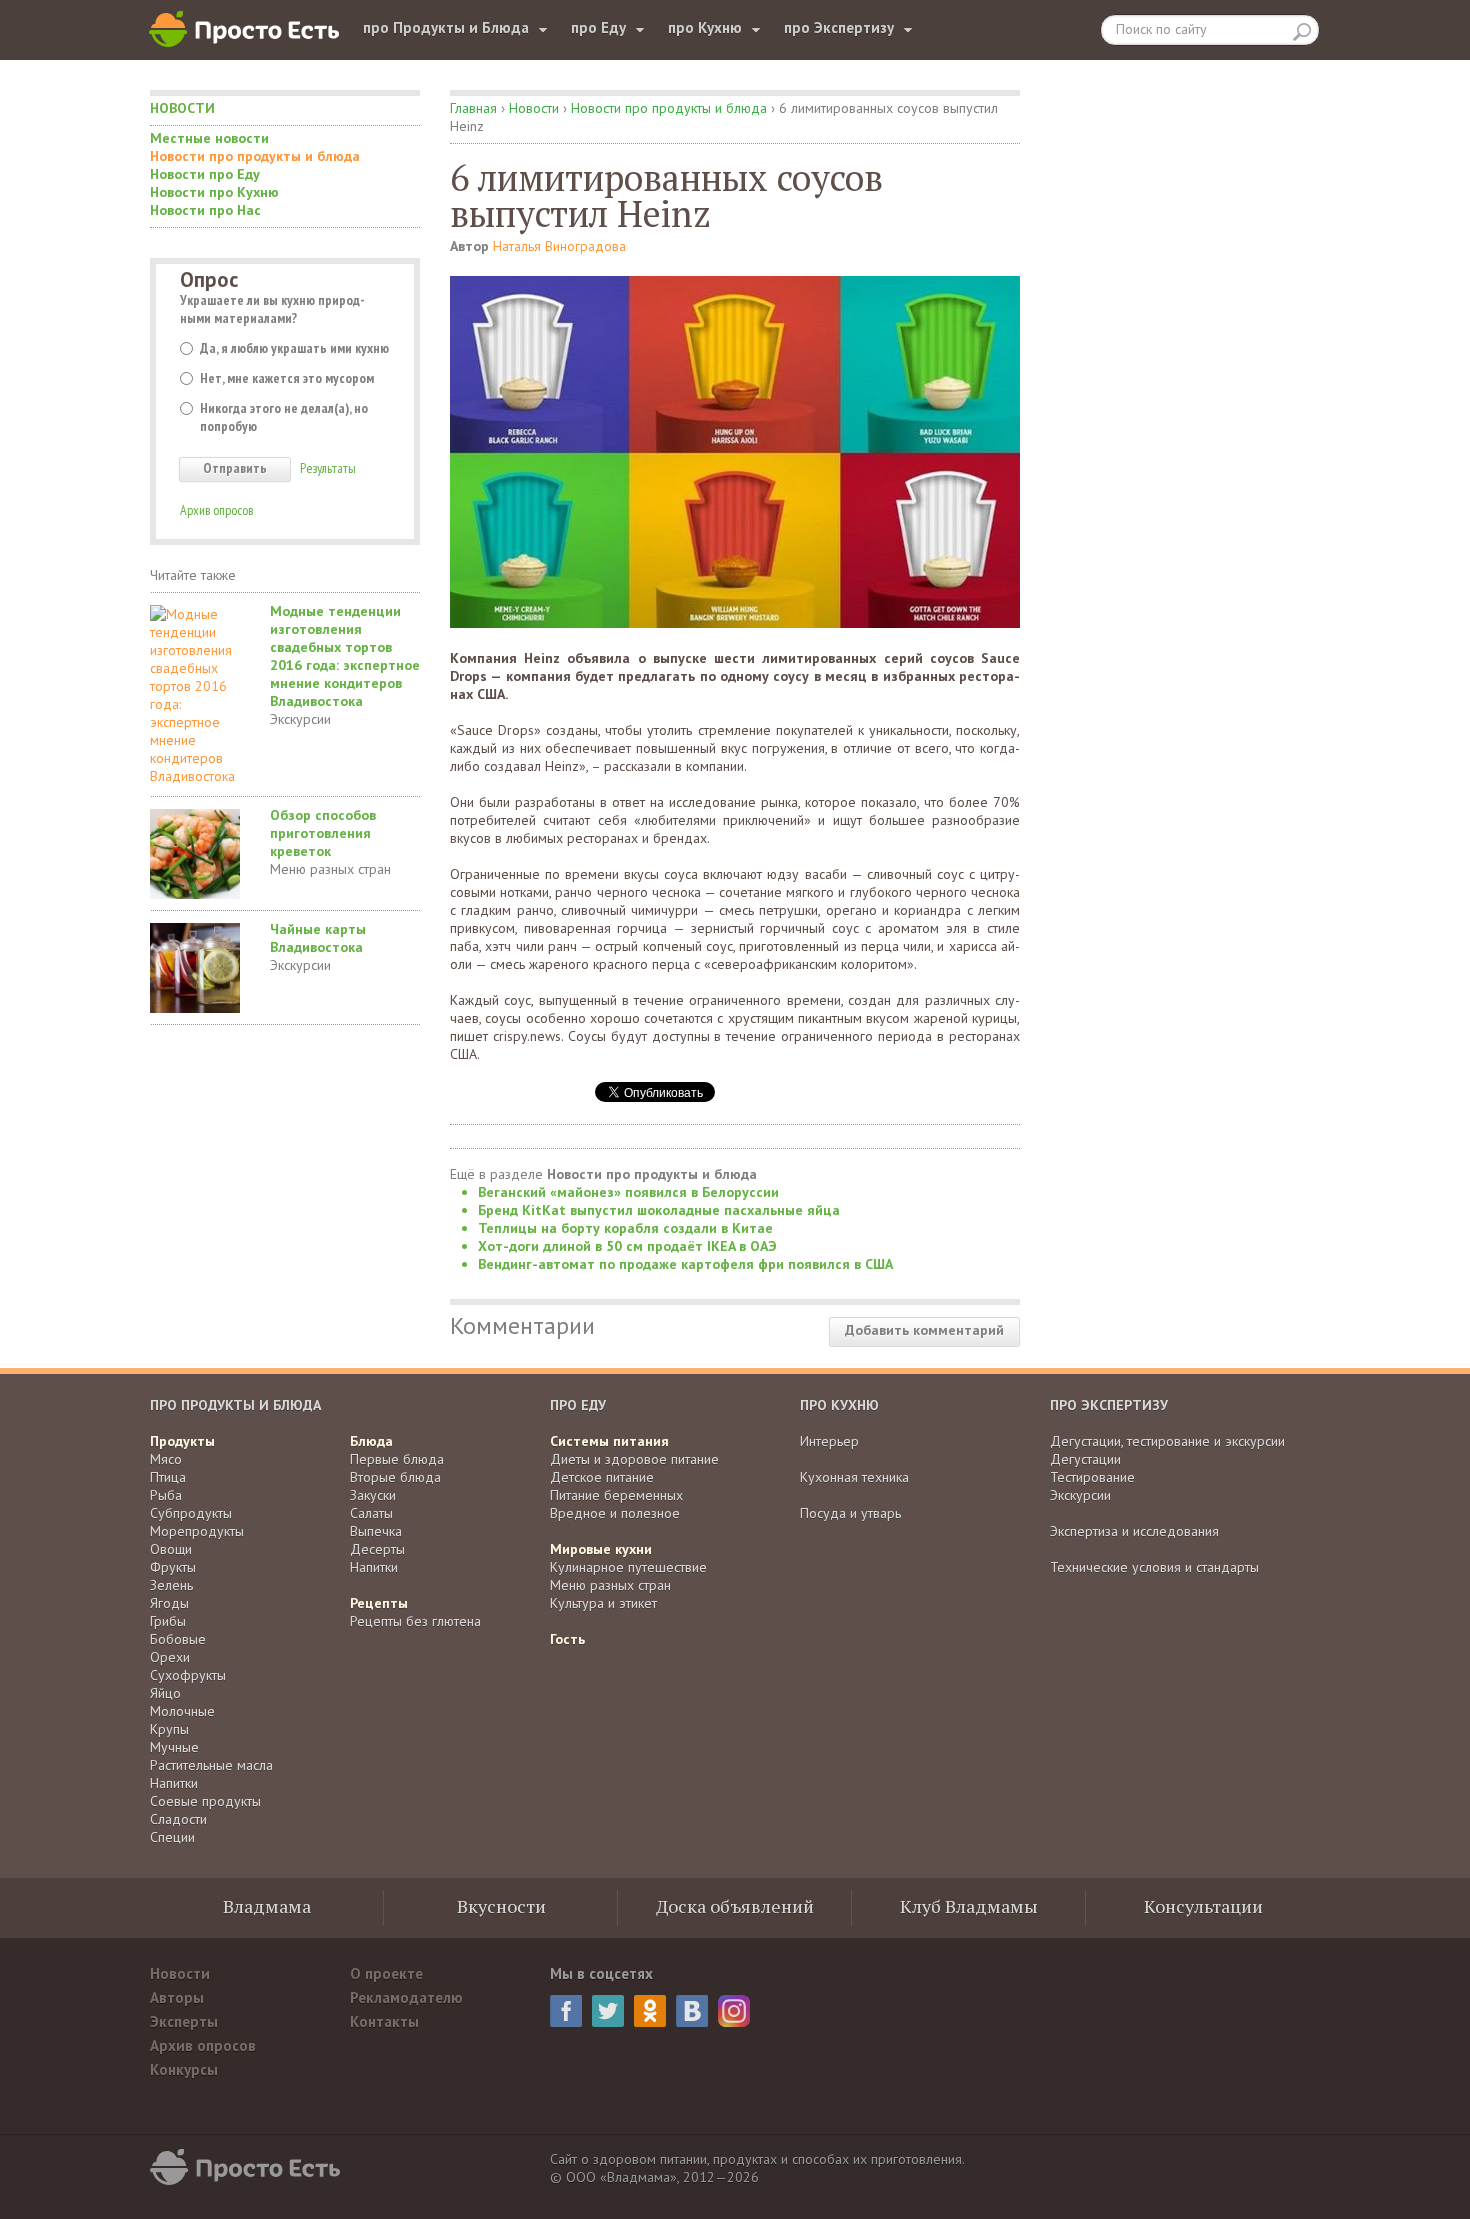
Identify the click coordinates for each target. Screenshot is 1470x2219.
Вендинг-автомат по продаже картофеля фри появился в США (685, 1264)
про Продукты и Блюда (446, 27)
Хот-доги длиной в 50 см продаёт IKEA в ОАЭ (627, 1246)
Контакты (384, 2021)
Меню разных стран (330, 869)
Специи (172, 1837)
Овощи (171, 1549)
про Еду (598, 27)
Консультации (1203, 1906)
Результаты (328, 468)
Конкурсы (184, 2069)
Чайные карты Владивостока (318, 938)
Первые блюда (397, 1459)
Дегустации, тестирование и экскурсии (1167, 1441)
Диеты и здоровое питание (634, 1459)
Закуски (373, 1495)
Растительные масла (211, 1765)
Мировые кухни (601, 1549)
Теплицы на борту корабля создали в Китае (625, 1228)
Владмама (267, 1906)
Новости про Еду (205, 174)
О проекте (386, 1973)
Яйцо (165, 1693)
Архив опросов (216, 510)
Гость (567, 1639)
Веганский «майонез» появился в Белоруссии (628, 1192)
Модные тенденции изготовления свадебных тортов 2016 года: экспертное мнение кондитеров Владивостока (345, 656)
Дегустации (1085, 1459)
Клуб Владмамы (969, 1906)
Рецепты (379, 1603)
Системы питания (609, 1441)
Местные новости (209, 138)
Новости (182, 108)
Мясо (166, 1459)
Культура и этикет (603, 1603)
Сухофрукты (188, 1675)
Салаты (371, 1513)
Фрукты (173, 1567)
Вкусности (501, 1906)
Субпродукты (191, 1513)
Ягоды (169, 1603)
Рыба (166, 1495)
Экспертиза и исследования (1134, 1531)
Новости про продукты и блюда (255, 156)
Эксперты (184, 2021)
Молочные (182, 1711)
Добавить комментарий (924, 1330)
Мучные (174, 1747)
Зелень (171, 1585)
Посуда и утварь (850, 1513)
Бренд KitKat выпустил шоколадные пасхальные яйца (659, 1210)
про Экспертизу (839, 27)
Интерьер (829, 1441)
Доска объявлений (735, 1906)
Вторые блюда (395, 1477)
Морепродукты (197, 1531)
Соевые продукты (205, 1801)
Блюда (371, 1441)
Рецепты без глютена (415, 1621)
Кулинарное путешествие (628, 1567)
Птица (168, 1477)
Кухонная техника (854, 1477)
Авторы (177, 1997)
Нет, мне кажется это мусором (287, 378)
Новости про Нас (205, 210)
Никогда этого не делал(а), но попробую (284, 417)
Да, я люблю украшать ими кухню (294, 348)
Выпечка (376, 1531)
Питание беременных (616, 1495)
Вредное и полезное (615, 1513)
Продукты (182, 1441)
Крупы (169, 1729)
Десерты (377, 1549)
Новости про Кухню (214, 192)
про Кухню (705, 27)
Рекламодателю (406, 1997)
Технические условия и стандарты (1154, 1567)
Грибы (168, 1621)
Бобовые (178, 1639)
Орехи (170, 1657)
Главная (473, 108)
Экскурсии (300, 719)
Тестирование (1092, 1477)
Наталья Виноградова (559, 246)
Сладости (178, 1819)
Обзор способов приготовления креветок (323, 833)
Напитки (174, 1783)
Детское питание (602, 1477)
